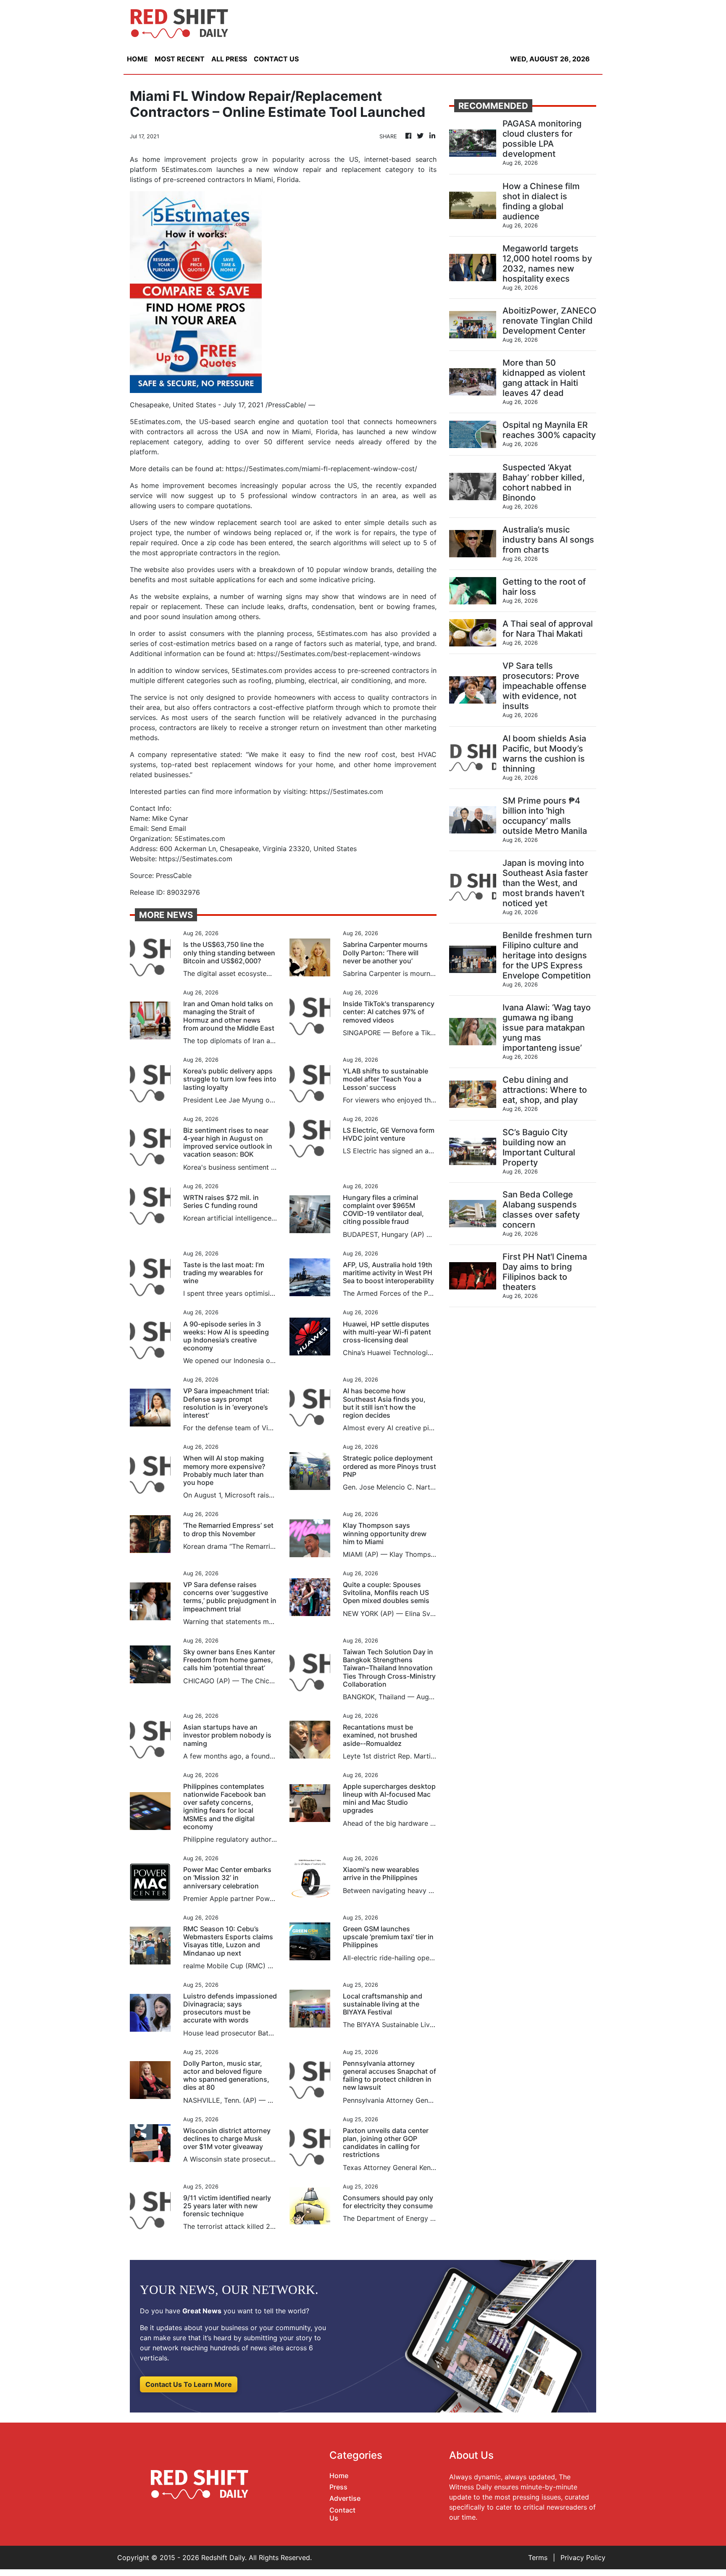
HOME (137, 59)
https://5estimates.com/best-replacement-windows (339, 654)
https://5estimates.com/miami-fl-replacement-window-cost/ (321, 469)
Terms (538, 2558)
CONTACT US (276, 59)
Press (338, 2487)
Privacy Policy (583, 2558)
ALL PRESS (229, 59)
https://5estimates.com (346, 791)
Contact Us (342, 2514)
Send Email (168, 828)
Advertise (345, 2498)
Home (339, 2476)
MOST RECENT (180, 59)
